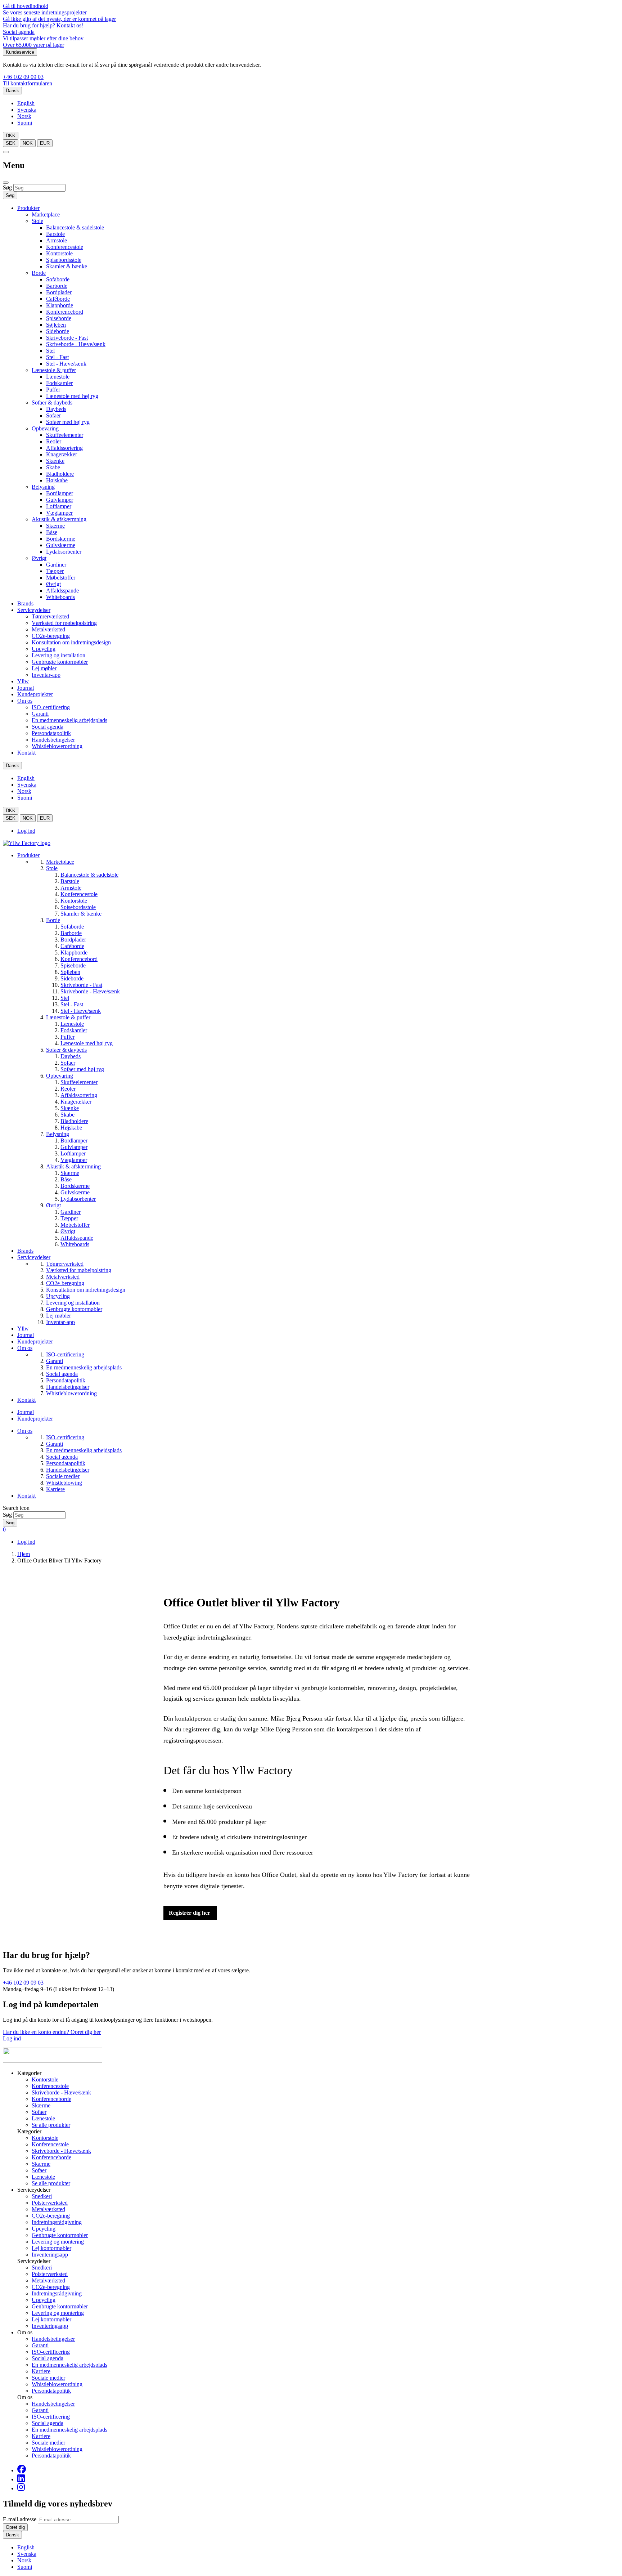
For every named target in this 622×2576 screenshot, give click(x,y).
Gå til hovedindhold (26, 6)
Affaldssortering (64, 448)
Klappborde (60, 305)
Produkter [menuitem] (28, 855)
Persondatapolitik (51, 733)
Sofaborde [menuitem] (72, 927)
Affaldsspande (62, 591)
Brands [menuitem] (25, 1251)
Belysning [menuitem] (58, 1134)
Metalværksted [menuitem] (63, 1277)
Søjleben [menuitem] (70, 972)
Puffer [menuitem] (67, 1037)
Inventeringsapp (50, 2255)
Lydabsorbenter (64, 552)
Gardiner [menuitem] (71, 1212)
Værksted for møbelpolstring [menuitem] (79, 1270)
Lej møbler (44, 668)
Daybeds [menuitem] (71, 1056)
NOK (28, 143)
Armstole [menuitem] (71, 888)
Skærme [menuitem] (70, 1173)
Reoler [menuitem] (68, 1089)
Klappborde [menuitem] (74, 952)
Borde (39, 273)
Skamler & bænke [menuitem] (81, 914)
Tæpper (55, 571)
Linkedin (21, 2478)
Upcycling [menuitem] (58, 1296)
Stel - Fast (57, 357)
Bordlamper (60, 493)
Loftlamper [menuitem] (73, 1153)
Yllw (23, 681)
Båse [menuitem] (66, 1179)
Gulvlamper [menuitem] (74, 1147)
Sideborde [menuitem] (72, 978)
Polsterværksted (50, 2203)
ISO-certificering (51, 707)
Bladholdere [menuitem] (74, 1121)
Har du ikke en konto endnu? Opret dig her (52, 2032)
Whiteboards (60, 597)
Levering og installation (58, 655)
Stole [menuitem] (52, 868)
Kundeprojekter (35, 694)
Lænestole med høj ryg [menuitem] (87, 1043)
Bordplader (59, 292)
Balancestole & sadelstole (75, 227)
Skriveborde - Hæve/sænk (76, 344)
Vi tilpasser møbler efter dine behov (43, 38)
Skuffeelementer (65, 435)
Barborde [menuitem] (71, 933)
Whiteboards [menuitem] (75, 1244)
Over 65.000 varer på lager (33, 45)
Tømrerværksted (50, 616)
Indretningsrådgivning (57, 2222)
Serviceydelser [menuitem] (34, 1257)
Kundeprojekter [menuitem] (35, 1341)
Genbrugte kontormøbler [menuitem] (74, 1309)
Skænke (55, 461)
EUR (45, 143)
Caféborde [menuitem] (72, 946)
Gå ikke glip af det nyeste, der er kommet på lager (59, 19)
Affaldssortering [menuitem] (79, 1095)
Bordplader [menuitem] (73, 940)
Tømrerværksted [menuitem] (65, 1264)
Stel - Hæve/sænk (66, 364)
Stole (37, 221)
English (26, 103)
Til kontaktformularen (28, 83)
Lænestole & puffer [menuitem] (68, 1017)
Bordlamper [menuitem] (74, 1141)
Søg (7, 187)
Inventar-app (46, 675)
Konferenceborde (51, 2099)
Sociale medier (48, 2378)
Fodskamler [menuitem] (74, 1030)
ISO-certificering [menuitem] (65, 1354)
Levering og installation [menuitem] (73, 1303)
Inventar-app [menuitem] (60, 1322)
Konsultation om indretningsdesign (71, 642)
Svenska (27, 110)
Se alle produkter (51, 2125)
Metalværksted (48, 629)
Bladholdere (60, 474)
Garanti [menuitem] (55, 1361)
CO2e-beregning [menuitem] (65, 1283)
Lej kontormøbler (51, 2248)
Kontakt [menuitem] (26, 1400)
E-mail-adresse (20, 2519)
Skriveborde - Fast (67, 338)
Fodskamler (59, 383)
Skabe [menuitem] (67, 1115)
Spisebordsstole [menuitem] (78, 907)
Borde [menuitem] (53, 920)
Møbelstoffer (61, 578)
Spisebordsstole (64, 260)
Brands (25, 603)
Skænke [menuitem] (70, 1108)
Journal (26, 688)
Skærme (55, 526)
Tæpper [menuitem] (69, 1218)
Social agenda (19, 32)
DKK (11, 136)
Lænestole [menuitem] (72, 1024)
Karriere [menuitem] (55, 1489)
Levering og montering (58, 2242)
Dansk (12, 91)
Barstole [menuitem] (70, 881)
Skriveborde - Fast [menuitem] (81, 985)
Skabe (53, 467)
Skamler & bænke (67, 266)
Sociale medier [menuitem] (63, 1476)
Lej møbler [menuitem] (58, 1316)
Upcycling (44, 649)
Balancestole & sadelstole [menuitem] (89, 875)
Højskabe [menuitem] (71, 1128)
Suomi (25, 123)
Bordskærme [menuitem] (75, 1186)
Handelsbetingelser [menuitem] (68, 1387)
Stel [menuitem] (65, 998)
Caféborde (58, 299)
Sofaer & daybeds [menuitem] (66, 1050)
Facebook (22, 2469)
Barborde (57, 286)
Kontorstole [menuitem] (74, 901)
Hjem (24, 1554)
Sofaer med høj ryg (68, 422)
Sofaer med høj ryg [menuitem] (82, 1069)
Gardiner (56, 565)
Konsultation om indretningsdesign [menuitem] (86, 1290)
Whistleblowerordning (57, 746)
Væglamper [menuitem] (74, 1160)
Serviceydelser (34, 610)
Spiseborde (59, 318)
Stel (50, 351)
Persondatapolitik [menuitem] (66, 1380)
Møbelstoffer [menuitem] (75, 1225)
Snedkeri (42, 2196)
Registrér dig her (190, 1913)
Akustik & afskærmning (59, 519)
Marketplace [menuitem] (60, 862)
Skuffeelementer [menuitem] (79, 1082)
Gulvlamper (60, 500)
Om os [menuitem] (25, 1348)
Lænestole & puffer (54, 370)
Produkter (28, 208)
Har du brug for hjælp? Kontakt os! (43, 25)
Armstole (57, 240)
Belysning (43, 487)
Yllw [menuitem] (23, 1329)
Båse (52, 532)
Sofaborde (58, 279)
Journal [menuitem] (26, 1335)
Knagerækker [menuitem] (76, 1102)
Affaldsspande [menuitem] (77, 1238)
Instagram (21, 2487)
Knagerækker (62, 454)
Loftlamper (59, 506)
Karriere (41, 2371)
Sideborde (58, 331)
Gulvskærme (61, 545)
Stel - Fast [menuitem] (72, 1004)
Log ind (26, 831)
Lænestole (58, 377)
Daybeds (56, 409)
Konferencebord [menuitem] (79, 959)
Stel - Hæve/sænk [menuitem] (81, 1011)
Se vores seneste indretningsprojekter (45, 12)
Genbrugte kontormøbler (60, 662)
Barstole (55, 234)
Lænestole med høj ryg (72, 396)
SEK (11, 143)
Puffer (53, 390)
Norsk (24, 116)
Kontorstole (59, 253)
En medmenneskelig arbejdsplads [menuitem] (84, 1367)
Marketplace (46, 214)
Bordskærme (61, 539)
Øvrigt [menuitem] (53, 1205)
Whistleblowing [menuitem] (64, 1483)
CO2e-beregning (51, 636)
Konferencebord (65, 312)
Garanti (40, 714)
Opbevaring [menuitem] (60, 1076)
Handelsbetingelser (53, 740)
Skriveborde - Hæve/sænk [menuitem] (90, 991)
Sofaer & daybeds (52, 402)
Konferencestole (65, 247)
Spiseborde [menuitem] (73, 965)
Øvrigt (39, 558)
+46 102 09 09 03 (23, 77)
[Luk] (6, 183)
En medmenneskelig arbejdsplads (69, 720)
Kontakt (26, 753)
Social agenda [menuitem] (62, 1374)
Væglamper (59, 513)
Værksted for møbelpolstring (64, 623)
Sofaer (53, 415)
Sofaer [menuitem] (68, 1063)
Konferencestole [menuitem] (79, 894)
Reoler (54, 441)
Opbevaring (45, 428)
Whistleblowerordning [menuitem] (71, 1393)
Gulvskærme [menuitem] (75, 1192)
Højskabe (57, 480)
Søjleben (56, 325)
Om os (25, 701)
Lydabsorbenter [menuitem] (78, 1199)
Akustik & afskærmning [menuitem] (73, 1166)
